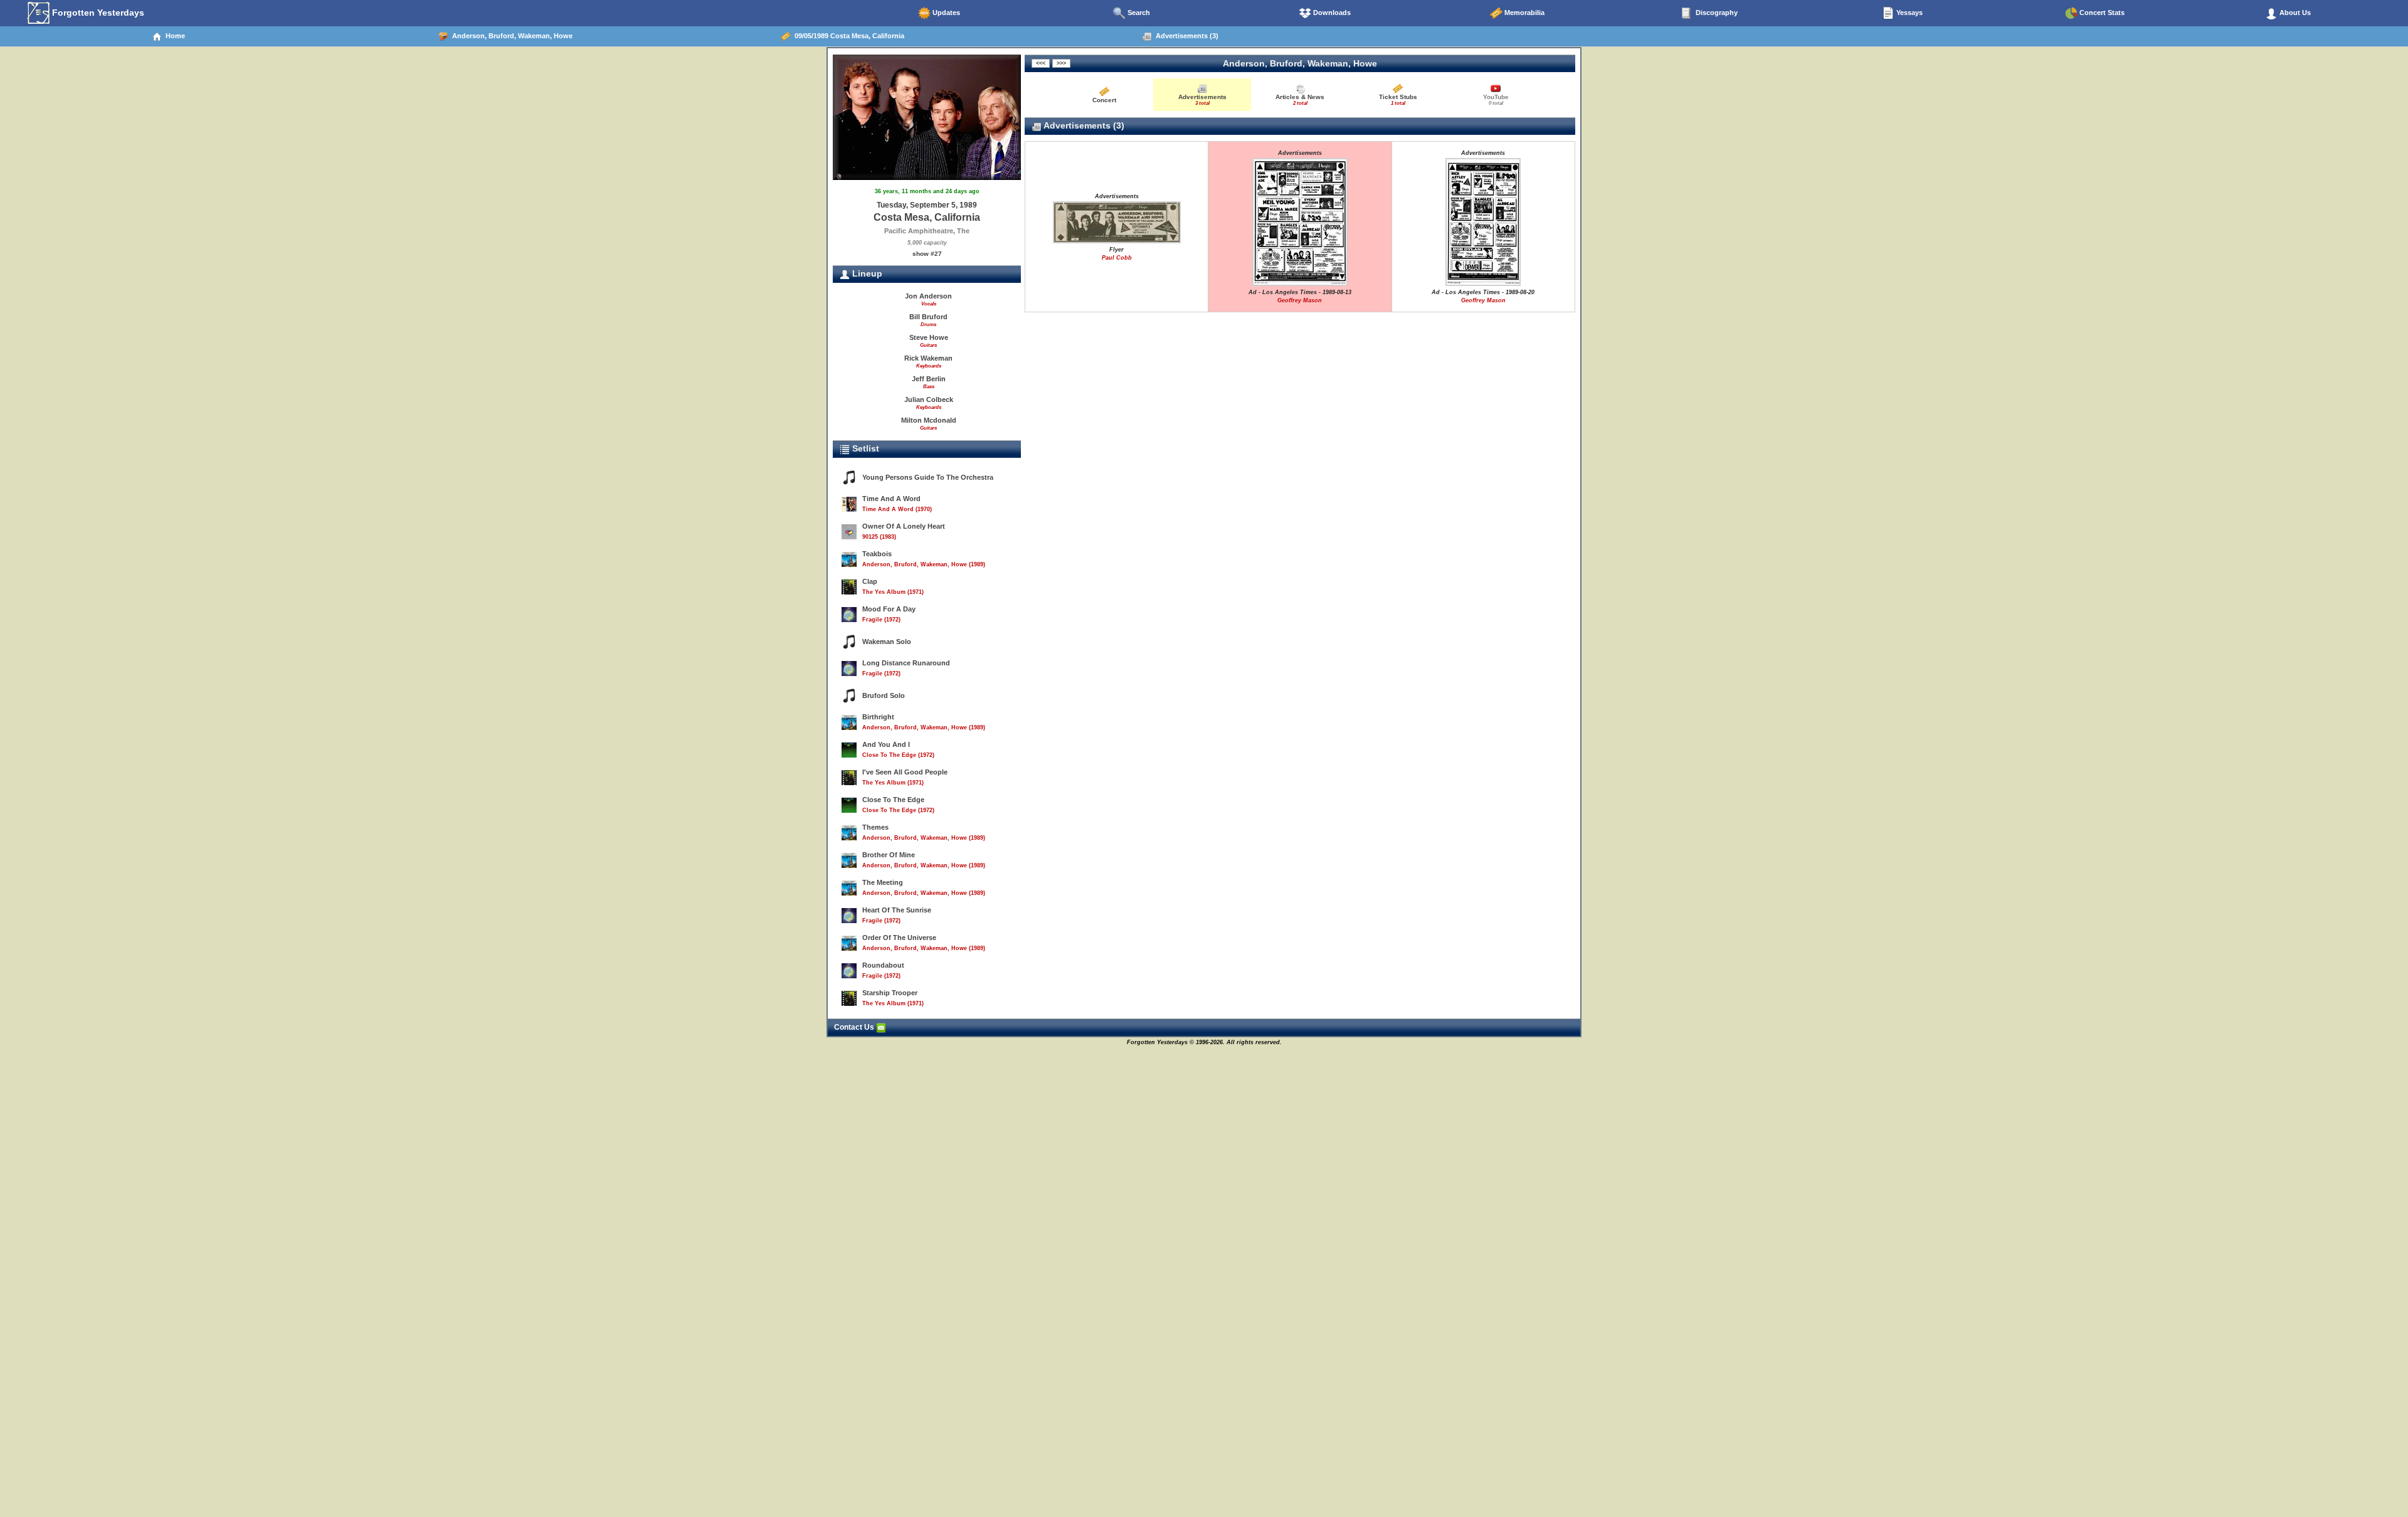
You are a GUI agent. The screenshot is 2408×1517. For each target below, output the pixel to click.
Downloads (1331, 13)
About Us (2294, 13)
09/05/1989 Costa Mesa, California (848, 36)
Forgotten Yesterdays (97, 13)
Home (173, 36)
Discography (1716, 13)
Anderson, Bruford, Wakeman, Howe (510, 36)
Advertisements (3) (1185, 36)
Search (1138, 13)
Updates (945, 13)
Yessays (1909, 13)
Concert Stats (2101, 13)
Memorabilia (1523, 13)
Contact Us (855, 1027)
